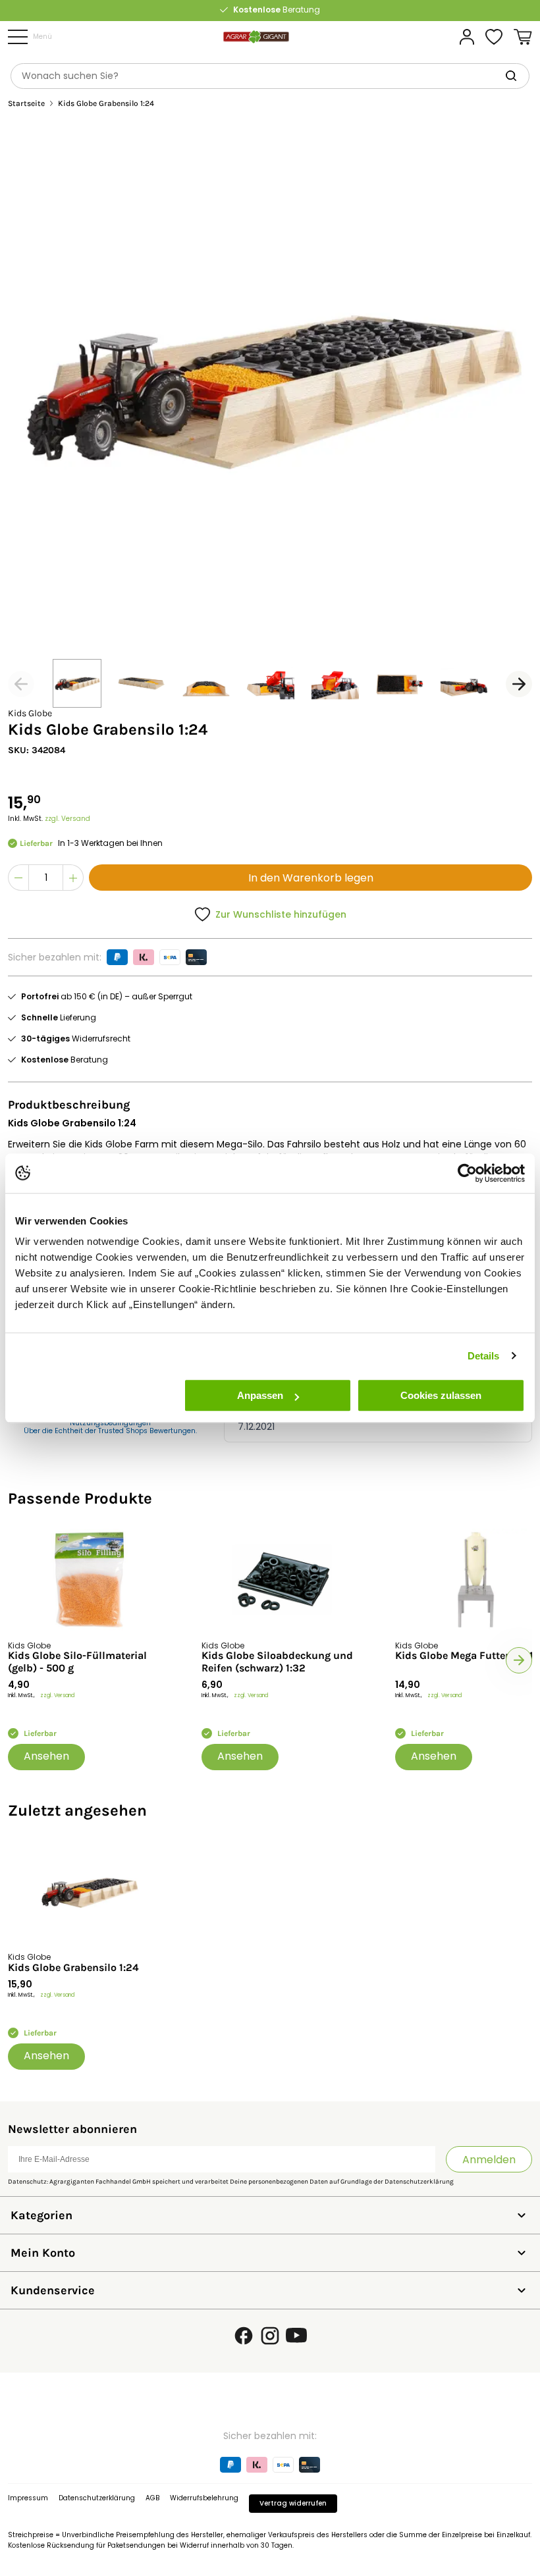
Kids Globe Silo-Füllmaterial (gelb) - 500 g (77, 1662)
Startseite (26, 104)
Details (484, 1356)
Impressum (28, 2498)
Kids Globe (30, 713)
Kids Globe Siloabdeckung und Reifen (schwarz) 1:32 (277, 1662)
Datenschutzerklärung (419, 2182)
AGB (152, 2498)
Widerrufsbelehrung (204, 2498)
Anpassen (260, 1395)
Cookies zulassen (441, 1395)
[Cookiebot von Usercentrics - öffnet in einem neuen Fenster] (467, 1173)
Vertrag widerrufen (293, 2503)
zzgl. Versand (67, 819)
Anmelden (489, 2160)
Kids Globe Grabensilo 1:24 (73, 1968)
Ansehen (46, 1756)
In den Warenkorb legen (311, 878)
